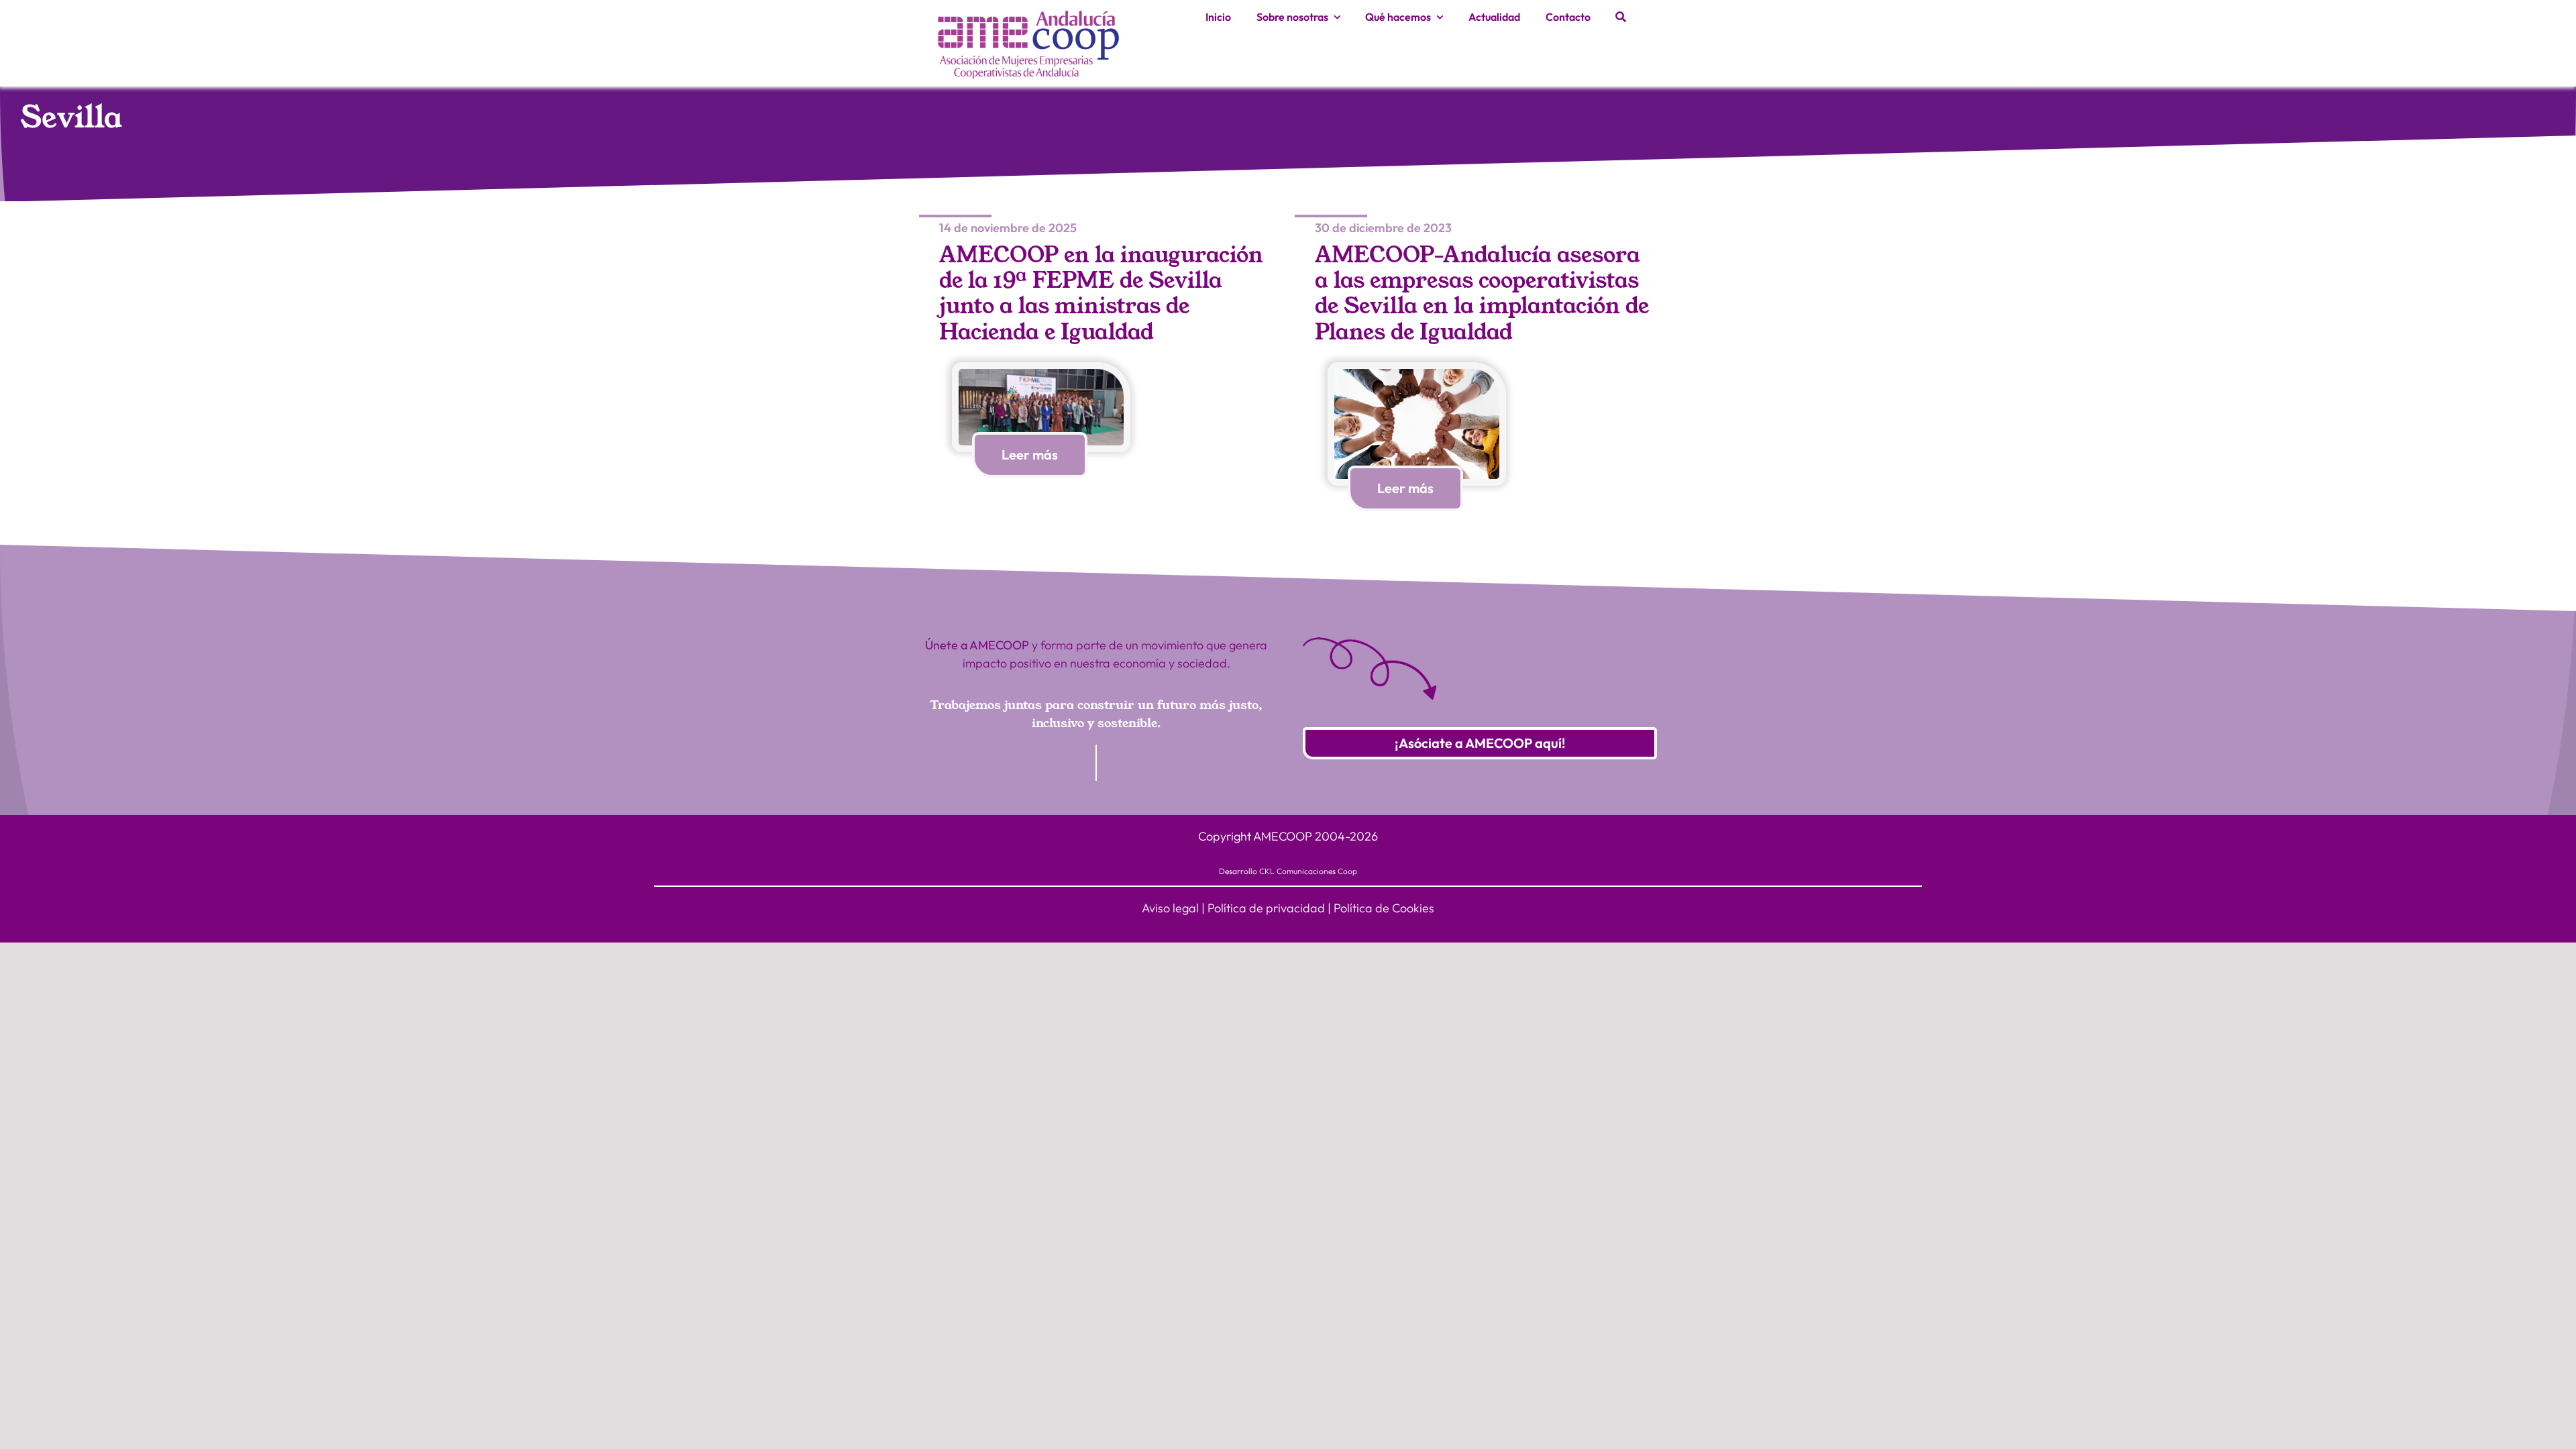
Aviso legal (1170, 908)
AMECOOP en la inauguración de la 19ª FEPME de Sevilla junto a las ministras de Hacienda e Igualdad (1101, 294)
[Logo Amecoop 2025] (1028, 10)
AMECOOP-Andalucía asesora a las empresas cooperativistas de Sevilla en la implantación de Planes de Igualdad (1482, 294)
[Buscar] (1621, 17)
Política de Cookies (1384, 908)
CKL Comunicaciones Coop (1308, 871)
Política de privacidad (1266, 908)
